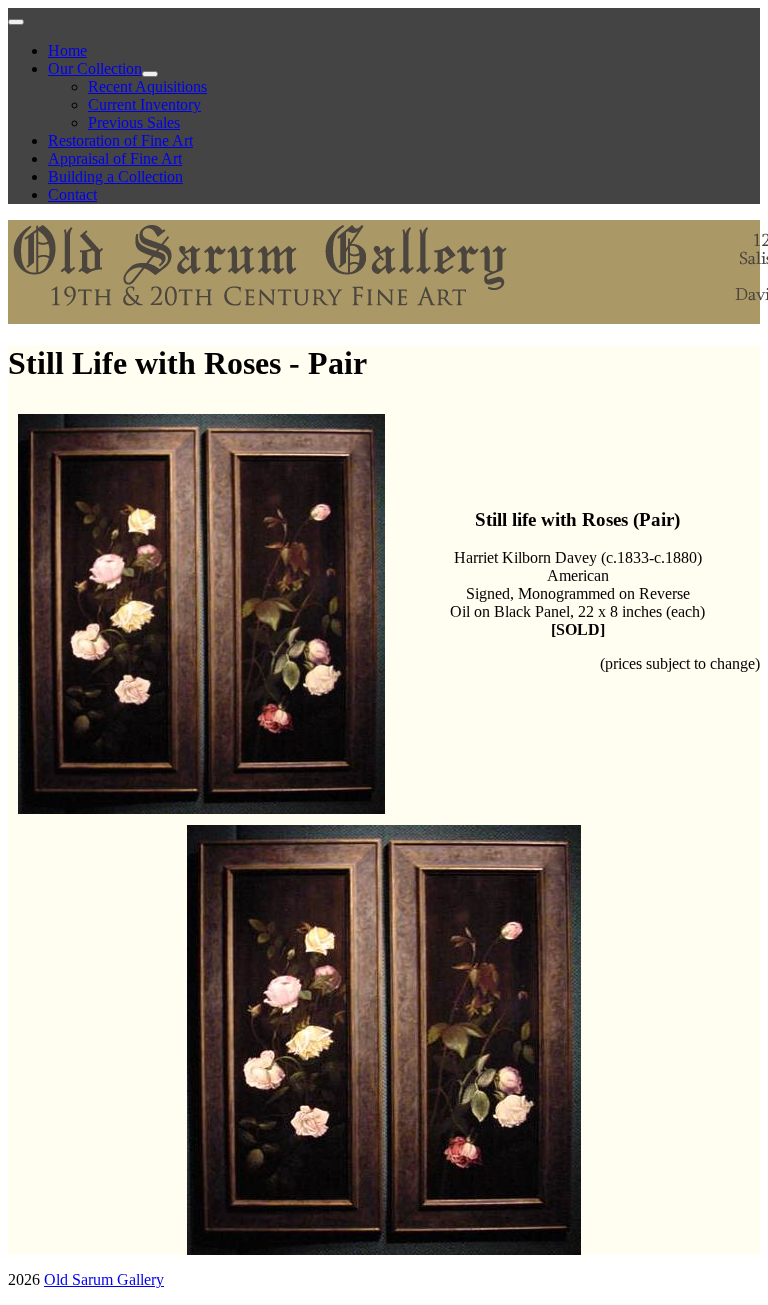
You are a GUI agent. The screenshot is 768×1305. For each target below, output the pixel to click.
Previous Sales (134, 122)
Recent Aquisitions (147, 86)
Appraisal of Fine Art (115, 158)
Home (67, 50)
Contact (72, 194)
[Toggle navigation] (16, 22)
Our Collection (95, 68)
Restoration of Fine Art (120, 140)
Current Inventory (144, 104)
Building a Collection (115, 176)
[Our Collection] (150, 74)
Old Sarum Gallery (104, 1279)
